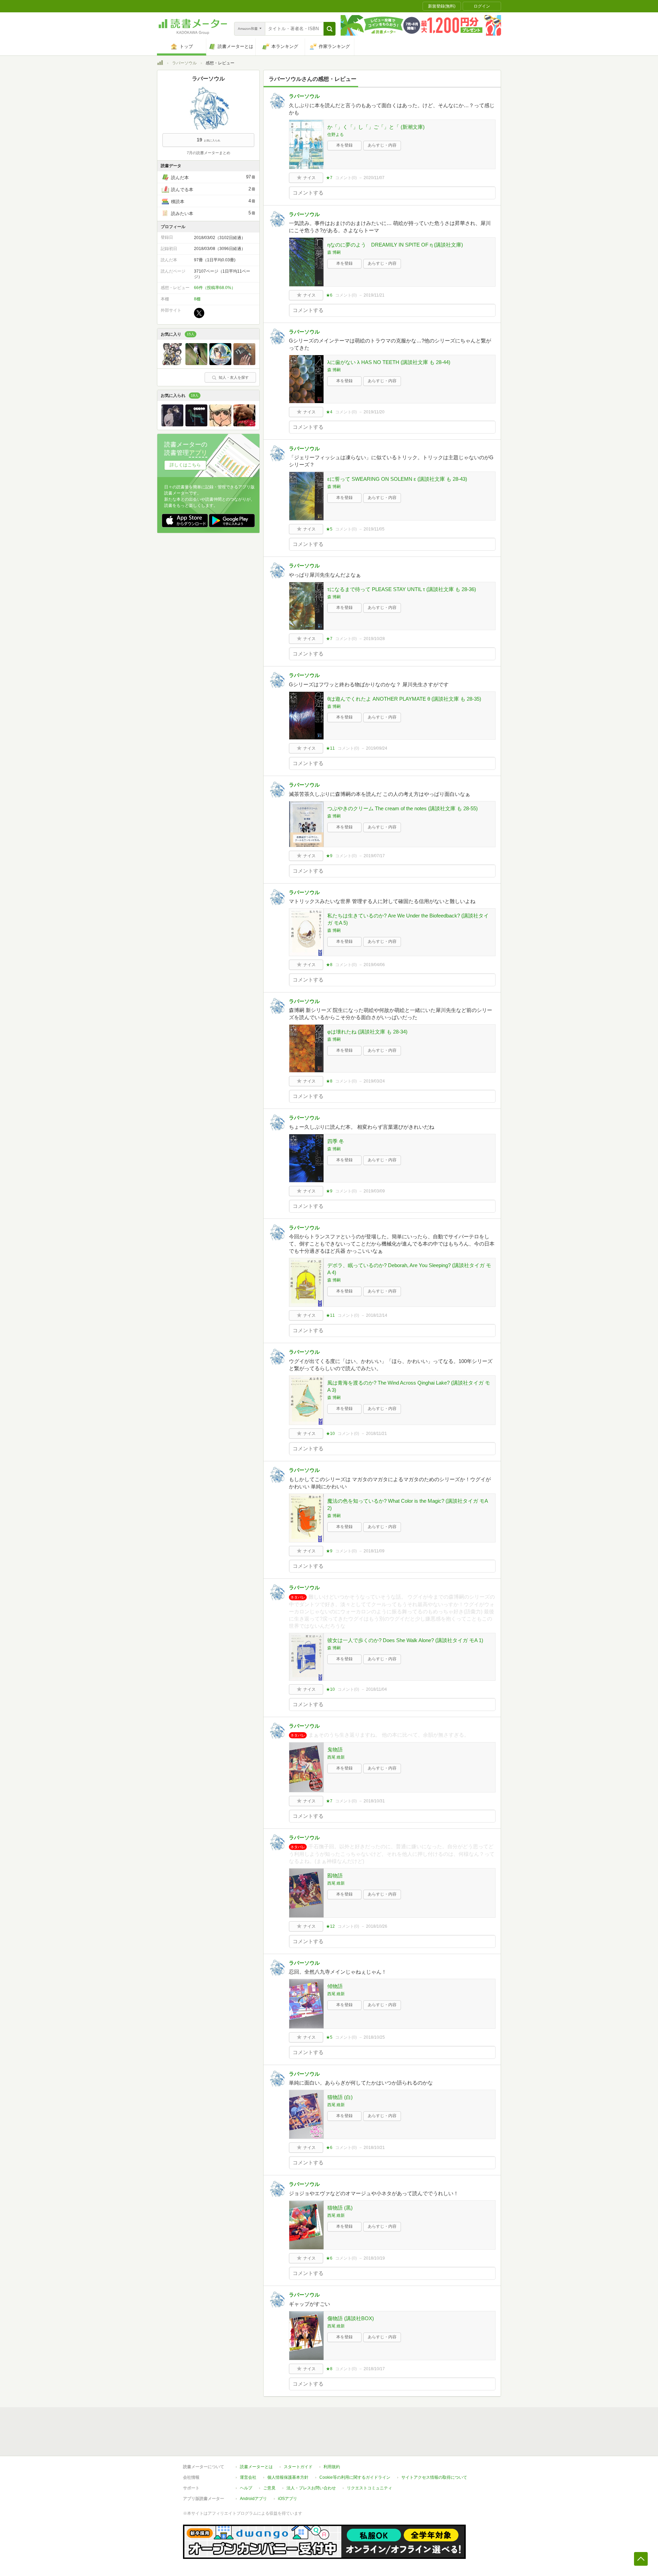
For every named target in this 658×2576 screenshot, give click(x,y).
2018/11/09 (374, 1551)
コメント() (346, 178)
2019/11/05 (374, 529)
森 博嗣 (334, 252)
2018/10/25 (374, 2037)
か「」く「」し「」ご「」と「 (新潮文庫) (376, 127)
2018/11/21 (376, 1434)
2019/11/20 (374, 412)
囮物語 (335, 1875)
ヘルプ (246, 2488)
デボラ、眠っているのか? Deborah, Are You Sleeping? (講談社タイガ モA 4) (409, 1269)
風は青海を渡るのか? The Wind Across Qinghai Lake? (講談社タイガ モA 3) (409, 1386)
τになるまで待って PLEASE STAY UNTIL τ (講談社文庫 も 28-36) (402, 589)
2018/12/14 (377, 1315)
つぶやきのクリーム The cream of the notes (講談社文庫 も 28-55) (403, 808)
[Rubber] (196, 425)
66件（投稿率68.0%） (215, 288)
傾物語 (335, 1986)
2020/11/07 (374, 178)
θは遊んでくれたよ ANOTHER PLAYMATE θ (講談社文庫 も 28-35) (404, 699)
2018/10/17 (374, 2369)
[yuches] (244, 363)
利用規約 (332, 2467)
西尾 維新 (336, 1757)
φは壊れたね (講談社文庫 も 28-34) (367, 1032)
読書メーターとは (256, 2467)
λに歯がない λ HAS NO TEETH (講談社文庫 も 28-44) (389, 362)
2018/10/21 (374, 2148)
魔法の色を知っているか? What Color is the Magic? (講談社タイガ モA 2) (407, 1504)
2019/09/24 (377, 748)
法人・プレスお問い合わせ (311, 2488)
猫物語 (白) (340, 2097)
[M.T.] (196, 363)
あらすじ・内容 (382, 145)
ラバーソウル (184, 63)
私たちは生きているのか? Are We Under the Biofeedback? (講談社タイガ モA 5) (408, 919)
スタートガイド (298, 2467)
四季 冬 (336, 1141)
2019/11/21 (374, 295)
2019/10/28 (374, 639)
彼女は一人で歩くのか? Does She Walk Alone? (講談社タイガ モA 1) (405, 1640)
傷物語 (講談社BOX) (351, 2318)
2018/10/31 (374, 1801)
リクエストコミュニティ (369, 2488)
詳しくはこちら (185, 465)
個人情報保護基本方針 (288, 2477)
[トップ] (160, 64)
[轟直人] (220, 425)
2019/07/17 (374, 856)
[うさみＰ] (220, 363)
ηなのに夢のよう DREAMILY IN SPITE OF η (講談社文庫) (395, 245)
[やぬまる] (172, 425)
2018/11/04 (376, 1689)
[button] (330, 29)
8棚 (197, 299)
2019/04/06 (374, 965)
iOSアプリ (288, 2499)
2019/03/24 (374, 1081)
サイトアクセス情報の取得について (434, 2477)
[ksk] (172, 363)
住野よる (336, 135)
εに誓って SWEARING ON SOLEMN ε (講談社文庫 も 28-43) (397, 479)
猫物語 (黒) (340, 2208)
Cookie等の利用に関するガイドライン (355, 2477)
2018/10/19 (374, 2258)
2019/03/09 (374, 1191)
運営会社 (248, 2477)
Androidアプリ (253, 2499)
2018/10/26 (377, 1926)
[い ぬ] (244, 425)
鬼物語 (335, 1749)
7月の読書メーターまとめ (209, 153)
